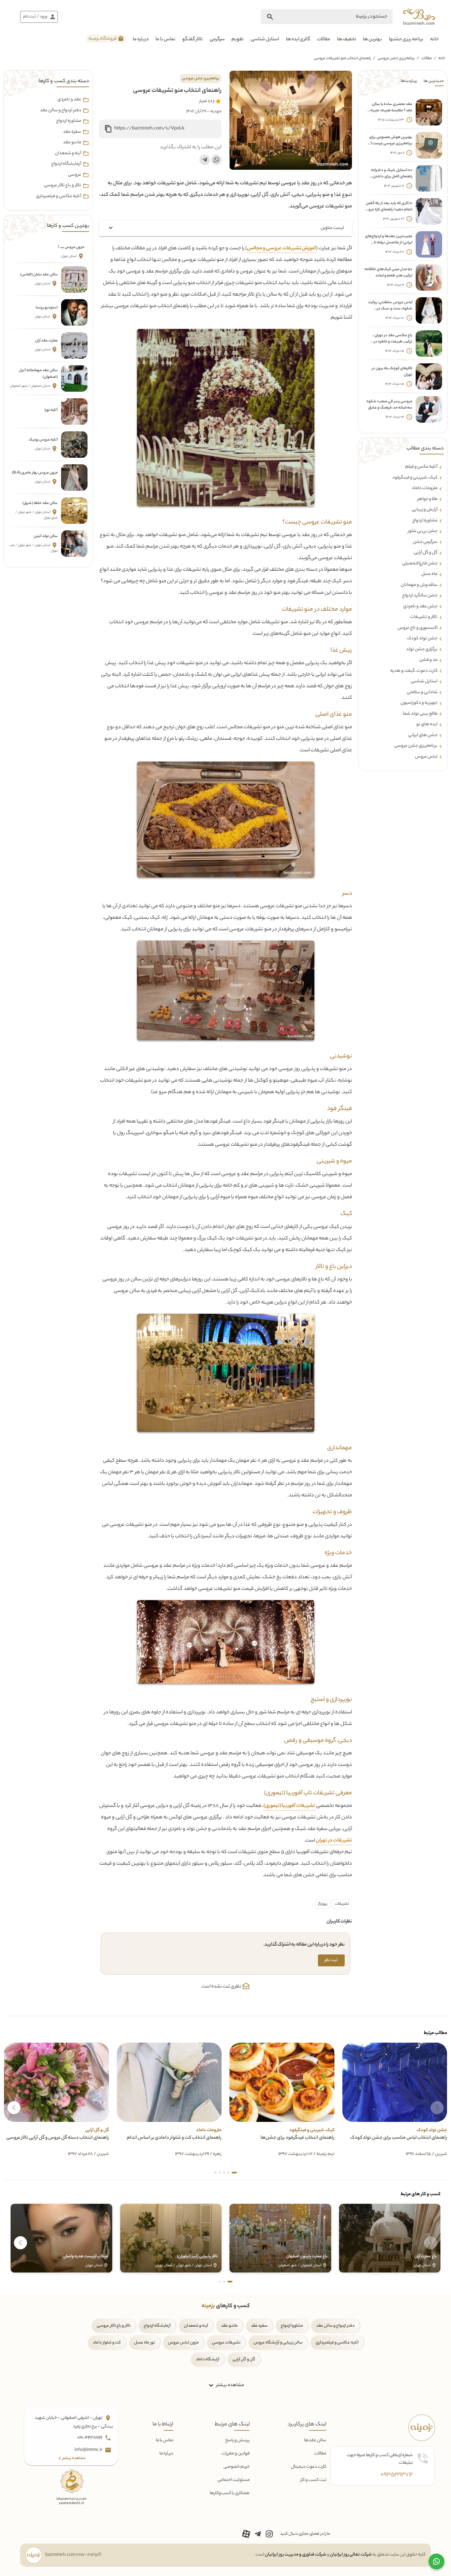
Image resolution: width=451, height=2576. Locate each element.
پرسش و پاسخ (237, 2440)
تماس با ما (165, 40)
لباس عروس (426, 757)
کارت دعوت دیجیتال (309, 2467)
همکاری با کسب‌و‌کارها (230, 2493)
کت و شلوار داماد (107, 2343)
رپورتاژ (323, 1904)
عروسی (75, 175)
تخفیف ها (347, 40)
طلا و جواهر (427, 499)
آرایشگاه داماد (208, 2360)
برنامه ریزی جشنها (406, 40)
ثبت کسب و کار (313, 2480)
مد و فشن (428, 660)
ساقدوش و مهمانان (419, 585)
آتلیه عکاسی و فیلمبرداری (59, 197)
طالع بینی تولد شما (420, 714)
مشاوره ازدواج (425, 521)
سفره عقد (72, 132)
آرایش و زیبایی (425, 510)
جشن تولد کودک (422, 639)
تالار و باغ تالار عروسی (63, 186)
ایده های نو (427, 725)
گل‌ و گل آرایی (426, 553)
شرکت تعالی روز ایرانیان (351, 2555)
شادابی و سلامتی (422, 693)
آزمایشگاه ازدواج (66, 164)
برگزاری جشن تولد (422, 650)
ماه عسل (429, 574)
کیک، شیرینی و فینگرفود (415, 478)
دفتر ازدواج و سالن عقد (61, 111)
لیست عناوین (332, 228)
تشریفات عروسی (226, 2343)
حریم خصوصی (237, 2467)
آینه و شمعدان (68, 154)
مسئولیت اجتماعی (233, 2480)
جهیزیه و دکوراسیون (419, 703)
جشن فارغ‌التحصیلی (420, 564)
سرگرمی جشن (425, 542)
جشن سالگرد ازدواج (420, 596)
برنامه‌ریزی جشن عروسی (396, 58)
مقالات (324, 40)
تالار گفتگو (192, 40)
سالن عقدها (315, 2440)
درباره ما (141, 40)
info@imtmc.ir (89, 2450)
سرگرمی (217, 40)
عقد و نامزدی (69, 100)
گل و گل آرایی (244, 2360)
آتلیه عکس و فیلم (421, 467)
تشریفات (342, 1904)
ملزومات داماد (425, 488)
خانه (434, 40)
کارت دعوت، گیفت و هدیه (414, 671)
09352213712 (397, 2475)
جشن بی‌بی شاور (423, 531)
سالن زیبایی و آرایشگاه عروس (278, 2343)
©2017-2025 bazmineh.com (73, 2555)
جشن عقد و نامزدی (420, 607)
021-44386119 (90, 2438)
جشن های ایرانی (423, 735)
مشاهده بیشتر (230, 2385)
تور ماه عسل (144, 2343)
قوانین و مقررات (236, 2454)
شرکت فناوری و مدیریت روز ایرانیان (295, 2555)
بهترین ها (372, 40)
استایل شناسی (265, 40)
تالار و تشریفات (424, 617)
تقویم (238, 40)
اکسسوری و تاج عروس (417, 628)
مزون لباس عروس (183, 2343)
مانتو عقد (72, 143)
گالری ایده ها (298, 40)
